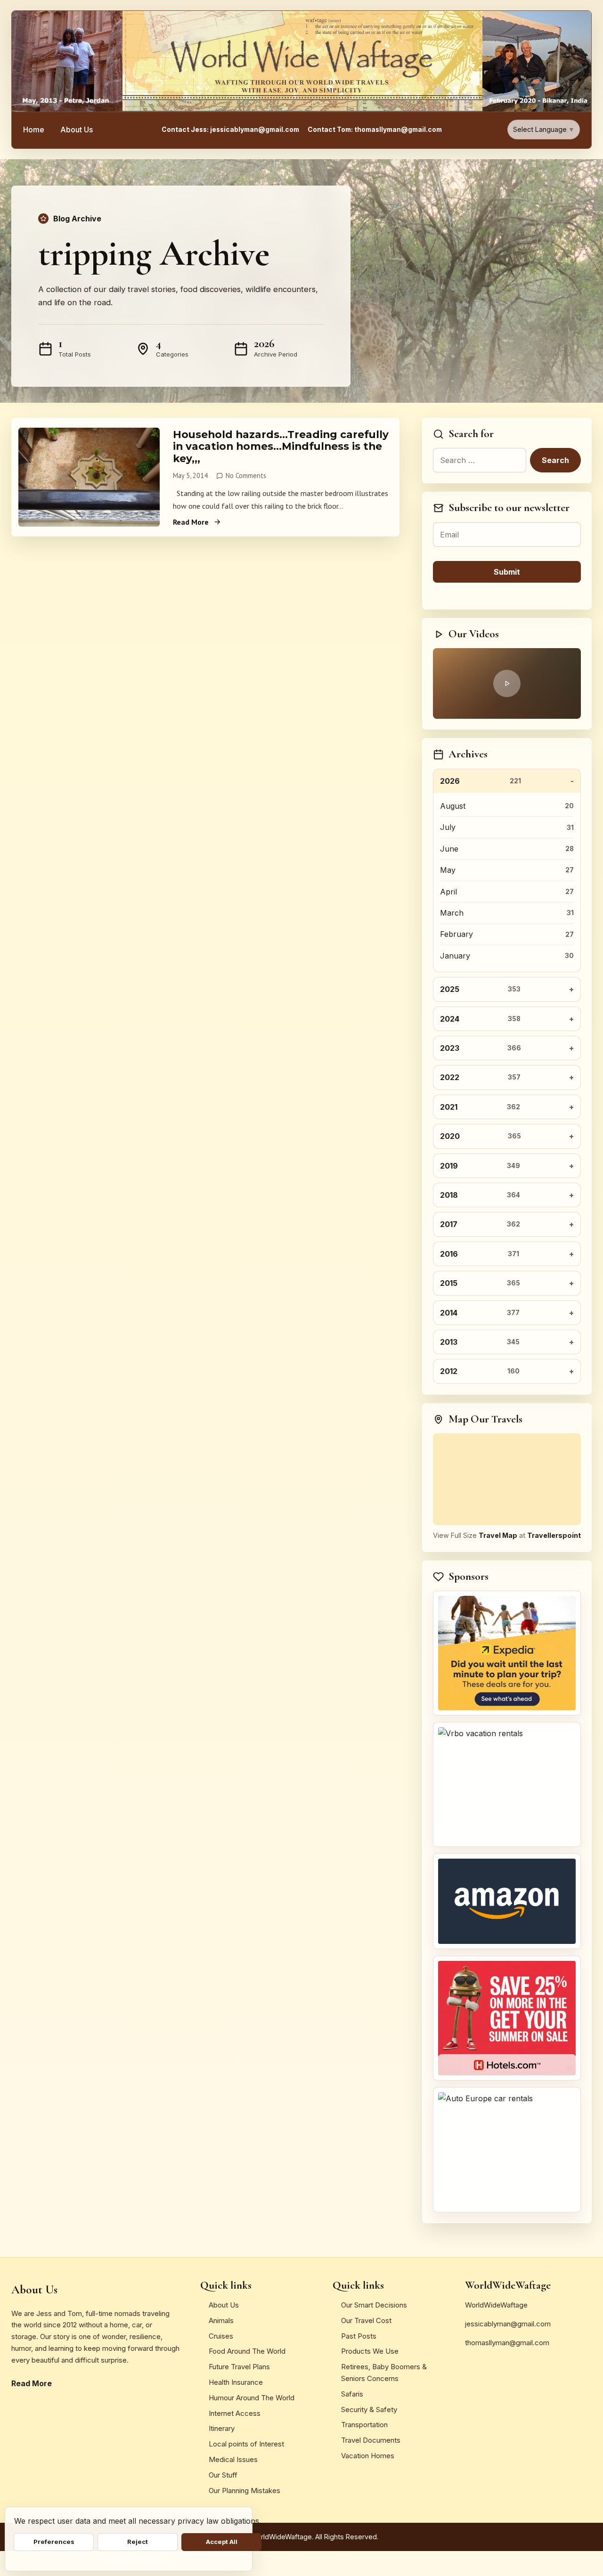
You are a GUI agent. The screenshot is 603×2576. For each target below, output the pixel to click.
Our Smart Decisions (374, 2305)
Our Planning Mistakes (244, 2491)
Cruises (221, 2336)
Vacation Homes (368, 2456)
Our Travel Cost (366, 2320)
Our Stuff (223, 2475)
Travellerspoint (554, 1535)
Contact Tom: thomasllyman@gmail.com (375, 130)
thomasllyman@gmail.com (507, 2343)
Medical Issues (233, 2459)
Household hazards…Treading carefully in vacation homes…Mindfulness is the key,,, (281, 446)
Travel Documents (371, 2440)
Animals (221, 2320)
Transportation (364, 2425)
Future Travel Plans (239, 2367)
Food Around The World (247, 2351)
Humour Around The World (252, 2398)
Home (34, 130)
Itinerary (222, 2428)
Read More (191, 522)
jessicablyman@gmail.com (508, 2324)
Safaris (352, 2394)
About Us (77, 130)
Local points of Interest (246, 2444)
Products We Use (370, 2351)
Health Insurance (236, 2382)
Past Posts (359, 2336)
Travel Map (498, 1535)
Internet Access (235, 2413)
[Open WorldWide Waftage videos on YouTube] (507, 683)
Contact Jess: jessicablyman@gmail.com (230, 130)
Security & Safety (369, 2409)
